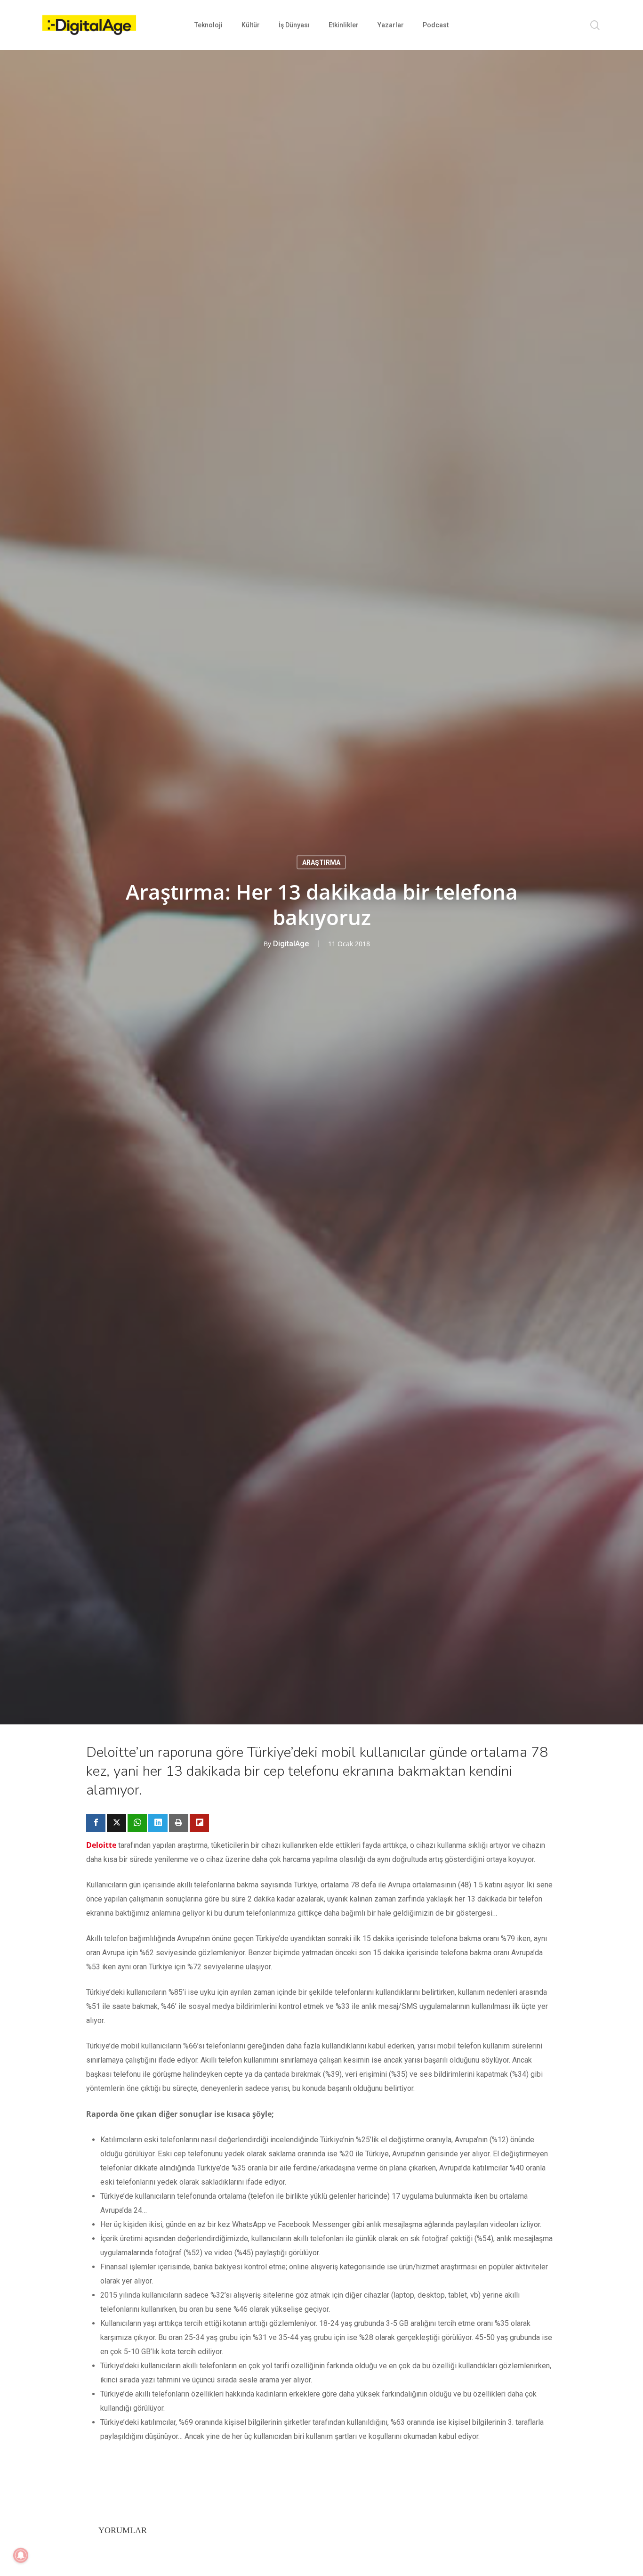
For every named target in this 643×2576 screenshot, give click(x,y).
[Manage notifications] (21, 2555)
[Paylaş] (96, 1823)
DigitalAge (291, 944)
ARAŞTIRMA (321, 862)
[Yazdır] (179, 1823)
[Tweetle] (117, 1823)
